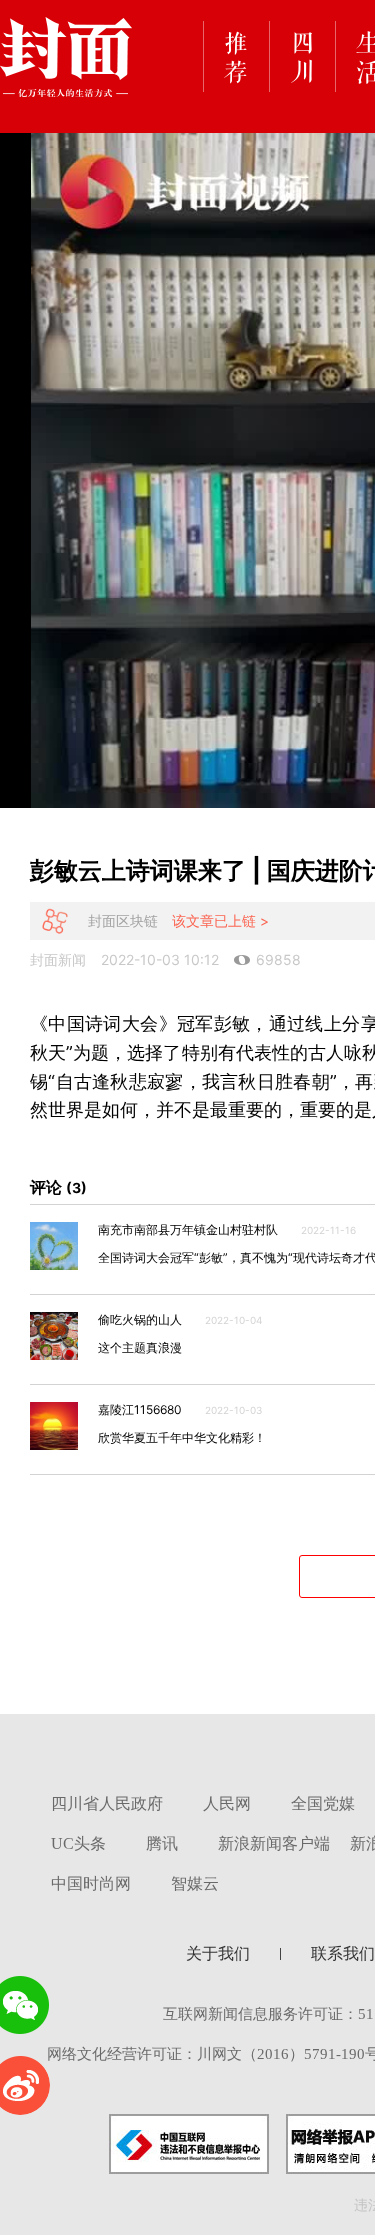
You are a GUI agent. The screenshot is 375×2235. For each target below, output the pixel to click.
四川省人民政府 (107, 1803)
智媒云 (195, 1883)
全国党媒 (323, 1803)
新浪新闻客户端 (274, 1843)
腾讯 (162, 1843)
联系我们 (343, 1953)
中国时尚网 (91, 1883)
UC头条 (78, 1843)
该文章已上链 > (220, 920)
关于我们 (218, 1953)
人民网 (227, 1803)
